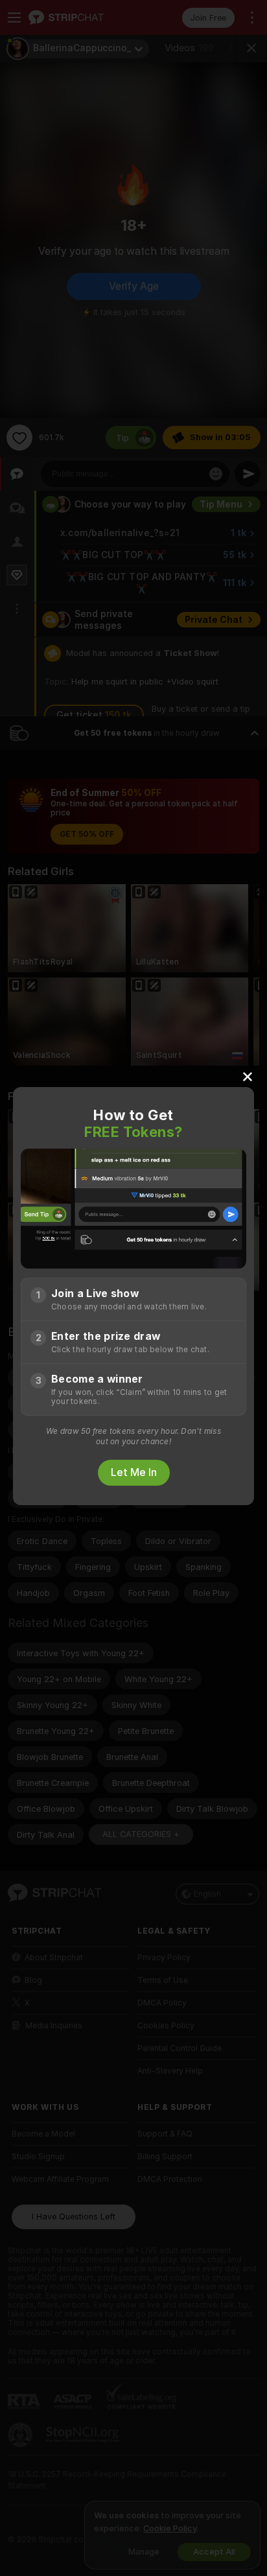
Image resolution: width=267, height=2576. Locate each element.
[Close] (248, 1076)
